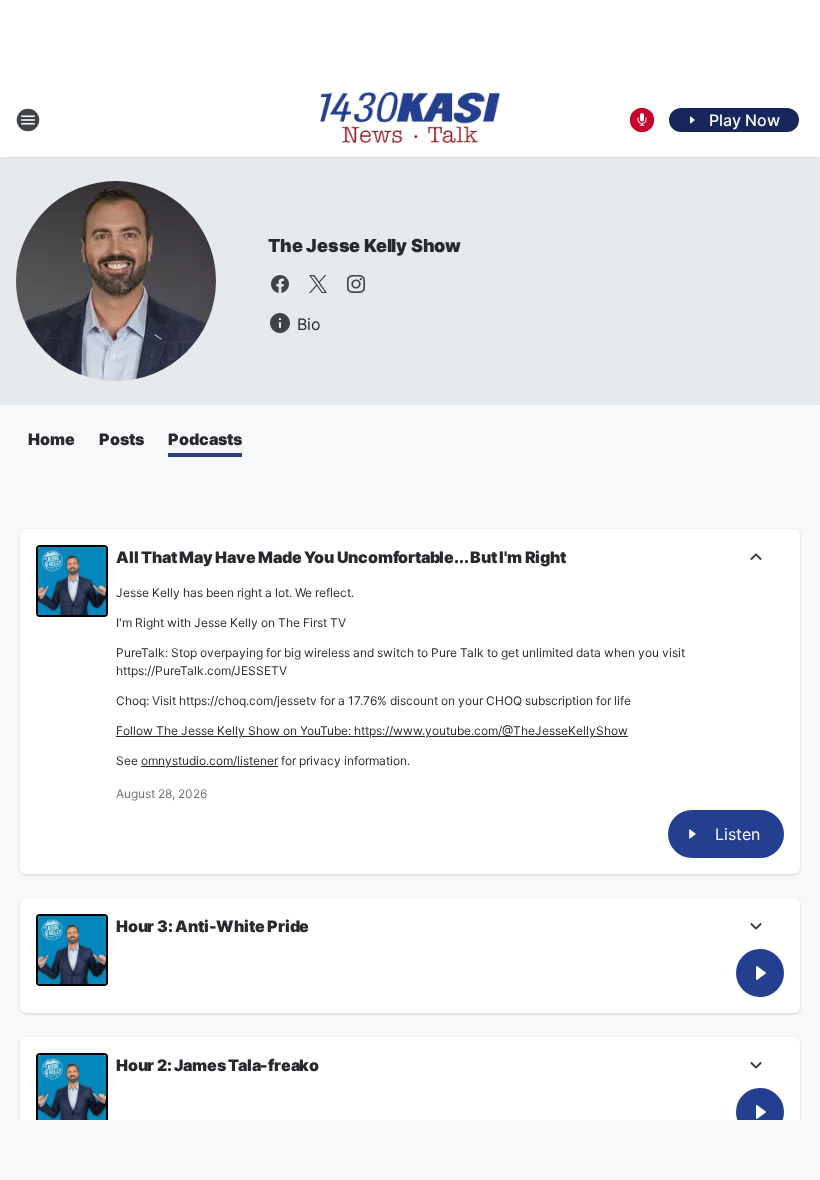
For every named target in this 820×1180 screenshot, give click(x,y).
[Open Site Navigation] (28, 120)
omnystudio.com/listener (209, 760)
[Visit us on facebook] (280, 284)
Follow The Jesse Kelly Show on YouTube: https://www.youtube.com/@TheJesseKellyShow (372, 730)
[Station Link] (410, 119)
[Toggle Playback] (72, 581)
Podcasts (205, 439)
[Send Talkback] (642, 120)
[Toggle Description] (756, 558)
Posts (121, 439)
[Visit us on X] (318, 284)
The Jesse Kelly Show (364, 245)
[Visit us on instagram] (356, 284)
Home (51, 439)
